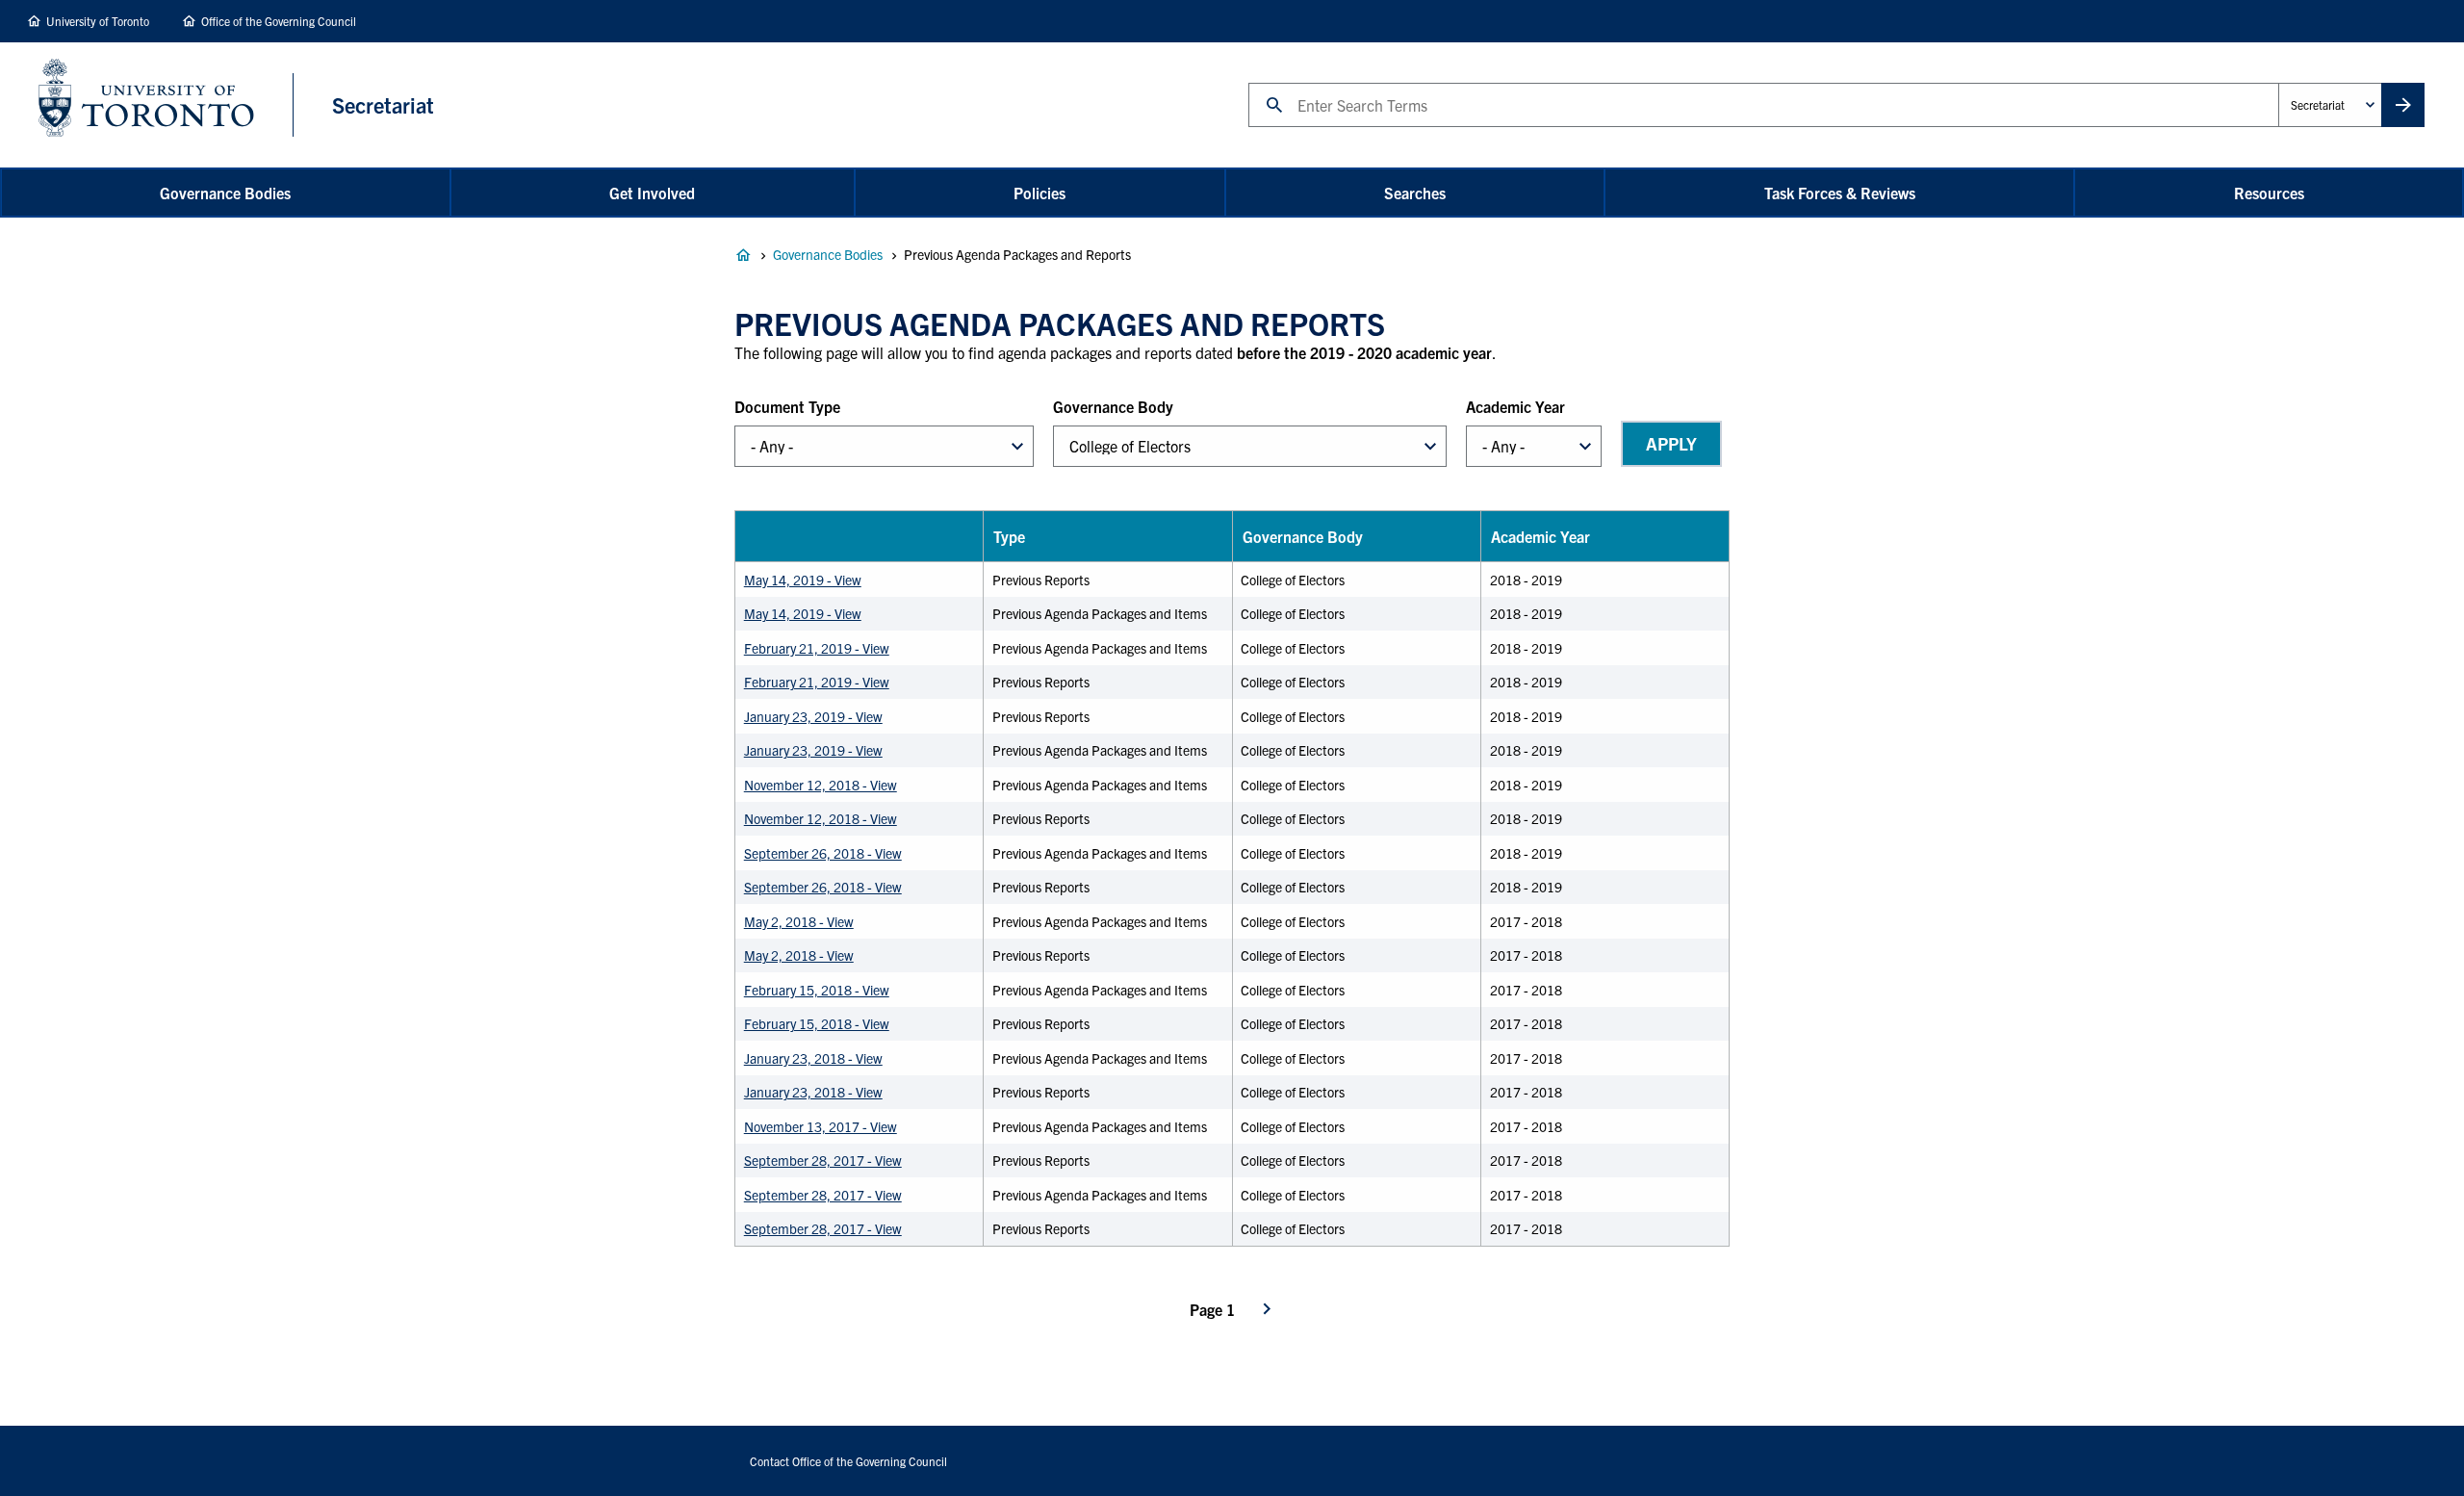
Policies (1039, 193)
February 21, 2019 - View (817, 648)
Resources (2269, 193)
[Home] (166, 105)
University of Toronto (98, 21)
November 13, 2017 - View (821, 1126)
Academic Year (1515, 406)
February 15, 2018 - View (817, 990)
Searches (1415, 193)
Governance (743, 255)
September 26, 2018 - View (823, 853)
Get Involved (652, 193)
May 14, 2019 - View (803, 580)
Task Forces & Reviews (1840, 193)
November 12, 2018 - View (821, 785)
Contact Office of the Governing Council (848, 1461)
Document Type (787, 406)
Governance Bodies (225, 193)
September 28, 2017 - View (823, 1160)
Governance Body (1113, 406)
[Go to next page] (1267, 1309)
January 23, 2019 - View (813, 716)
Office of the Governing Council (279, 21)
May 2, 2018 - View (799, 921)
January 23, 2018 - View (813, 1058)
